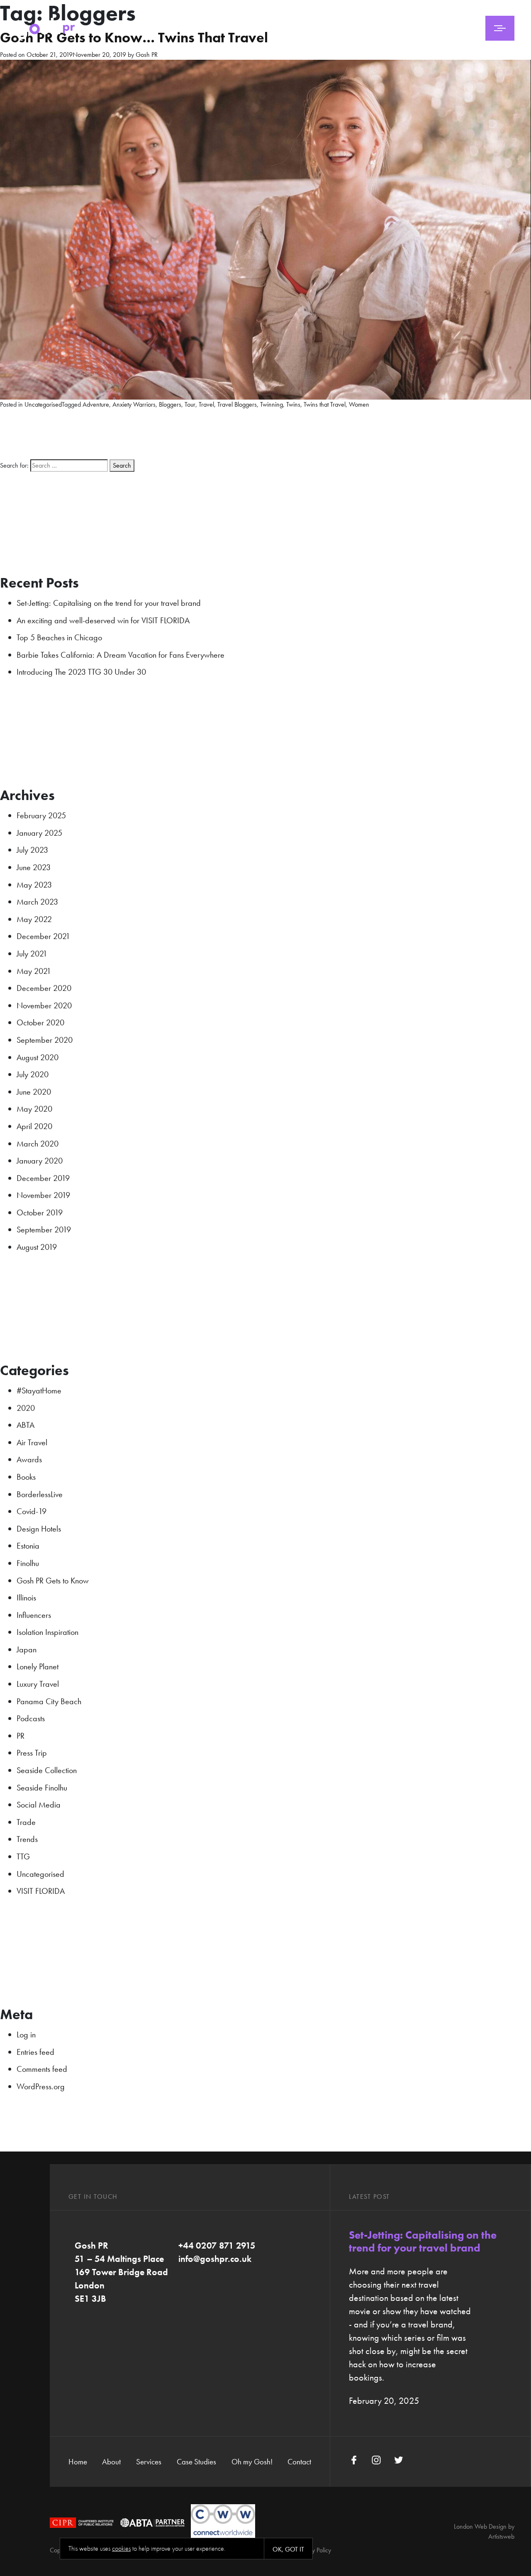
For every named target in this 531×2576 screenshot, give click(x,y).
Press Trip (32, 1753)
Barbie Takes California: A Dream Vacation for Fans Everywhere (121, 655)
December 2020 (44, 988)
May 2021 (34, 971)
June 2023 (34, 867)
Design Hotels (39, 1529)
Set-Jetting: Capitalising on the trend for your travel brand (109, 603)
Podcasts (31, 1718)
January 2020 (40, 1161)
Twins (293, 404)
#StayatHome (39, 1390)
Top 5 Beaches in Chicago (59, 637)
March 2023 (37, 902)
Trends (27, 1839)
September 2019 (44, 1229)
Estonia (28, 1546)
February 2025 (41, 815)
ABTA (26, 1425)
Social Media (39, 1805)
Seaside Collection (47, 1770)
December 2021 (43, 936)
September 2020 (45, 1040)
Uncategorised (43, 404)
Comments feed (42, 2069)
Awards (29, 1459)
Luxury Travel (38, 1684)
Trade (26, 1822)
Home (78, 2462)
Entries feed (35, 2052)
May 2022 (34, 919)
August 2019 (37, 1247)
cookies (121, 2548)
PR (21, 1736)
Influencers (34, 1615)
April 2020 (34, 1126)
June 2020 (34, 1092)
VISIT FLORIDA (41, 1891)
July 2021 (32, 954)
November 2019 (43, 1195)
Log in (26, 2034)
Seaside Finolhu (42, 1788)
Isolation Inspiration (47, 1632)
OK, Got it (288, 2549)
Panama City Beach (49, 1701)
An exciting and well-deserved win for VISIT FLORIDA (103, 620)
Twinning (272, 404)
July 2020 (33, 1074)
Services (149, 2462)
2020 (26, 1408)
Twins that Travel (325, 404)
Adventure (96, 404)
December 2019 (43, 1178)
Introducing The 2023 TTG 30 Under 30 (81, 672)
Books (26, 1477)
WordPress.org (41, 2086)
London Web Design (480, 2526)
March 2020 (38, 1144)
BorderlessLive (40, 1494)
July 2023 (32, 850)
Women (359, 404)
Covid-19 (32, 1511)
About (111, 2462)
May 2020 (34, 1109)
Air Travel (32, 1442)
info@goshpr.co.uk (215, 2259)
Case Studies (196, 2462)
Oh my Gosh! (252, 2462)
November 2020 (44, 1005)
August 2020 (38, 1057)
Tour (190, 404)
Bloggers (170, 404)
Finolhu (28, 1563)
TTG (23, 1856)
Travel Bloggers (237, 404)
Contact (299, 2462)
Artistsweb (501, 2536)
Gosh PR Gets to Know (53, 1581)
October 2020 (40, 1022)
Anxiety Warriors (134, 404)
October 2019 (40, 1212)
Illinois (26, 1598)
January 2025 (39, 833)
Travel (206, 404)
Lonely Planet (38, 1666)
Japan (27, 1649)
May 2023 (34, 885)
